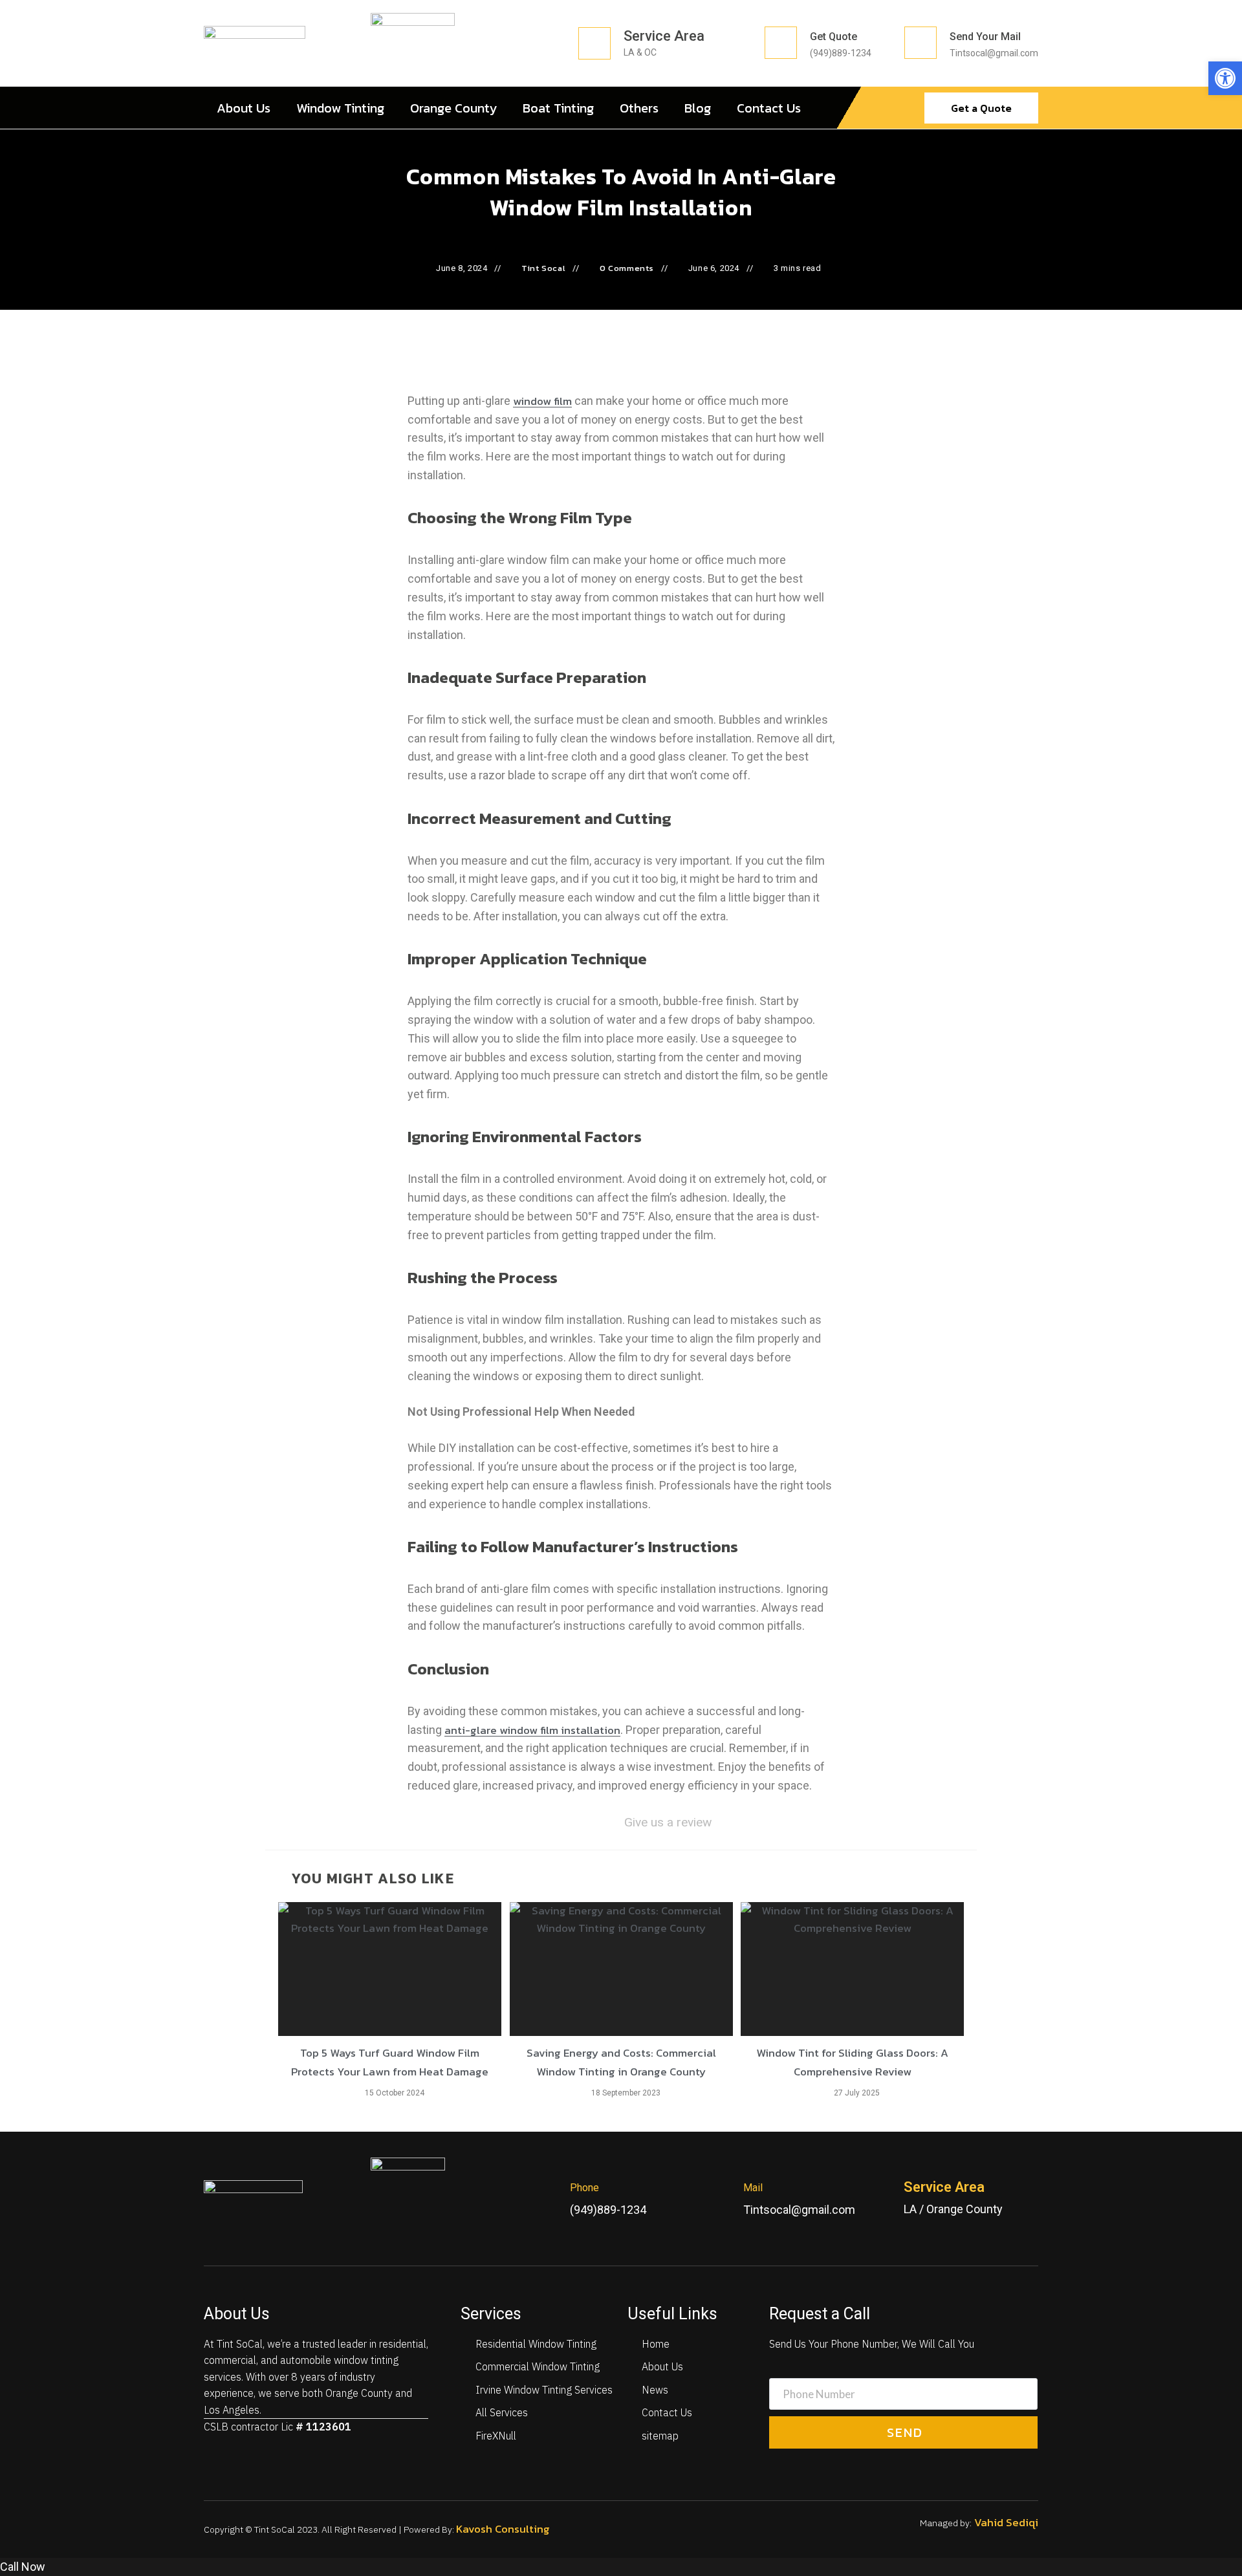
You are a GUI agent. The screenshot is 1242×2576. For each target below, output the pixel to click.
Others (639, 108)
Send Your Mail (985, 37)
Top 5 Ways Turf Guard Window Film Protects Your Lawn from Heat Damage (390, 2062)
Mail (753, 2188)
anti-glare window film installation (532, 1730)
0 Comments (627, 268)
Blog (698, 108)
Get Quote (833, 37)
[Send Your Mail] (921, 43)
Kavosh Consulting (504, 2529)
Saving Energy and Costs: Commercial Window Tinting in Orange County (621, 2062)
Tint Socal (543, 268)
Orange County (453, 108)
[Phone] (547, 2199)
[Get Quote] (781, 43)
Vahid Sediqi (1005, 2522)
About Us (244, 108)
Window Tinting (340, 108)
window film (542, 401)
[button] (1225, 78)
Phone (584, 2188)
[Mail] (721, 2199)
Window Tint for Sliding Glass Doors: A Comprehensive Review (852, 2062)
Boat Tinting (558, 108)
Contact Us (769, 108)
